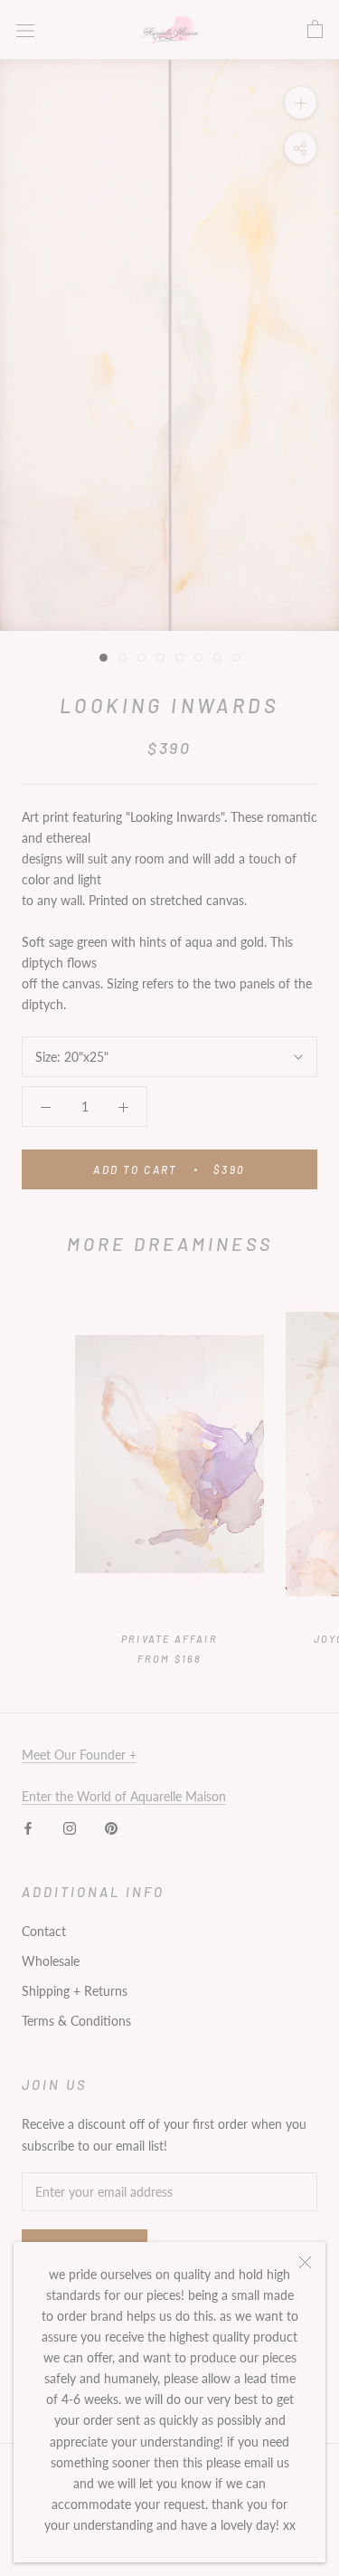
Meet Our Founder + (79, 1755)
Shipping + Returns (75, 1991)
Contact (44, 1931)
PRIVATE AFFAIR (169, 1639)
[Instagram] (70, 1827)
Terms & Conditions (76, 2021)
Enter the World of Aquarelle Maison (124, 1796)
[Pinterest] (111, 1827)
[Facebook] (28, 1827)
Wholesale (51, 1961)
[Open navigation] (25, 29)
